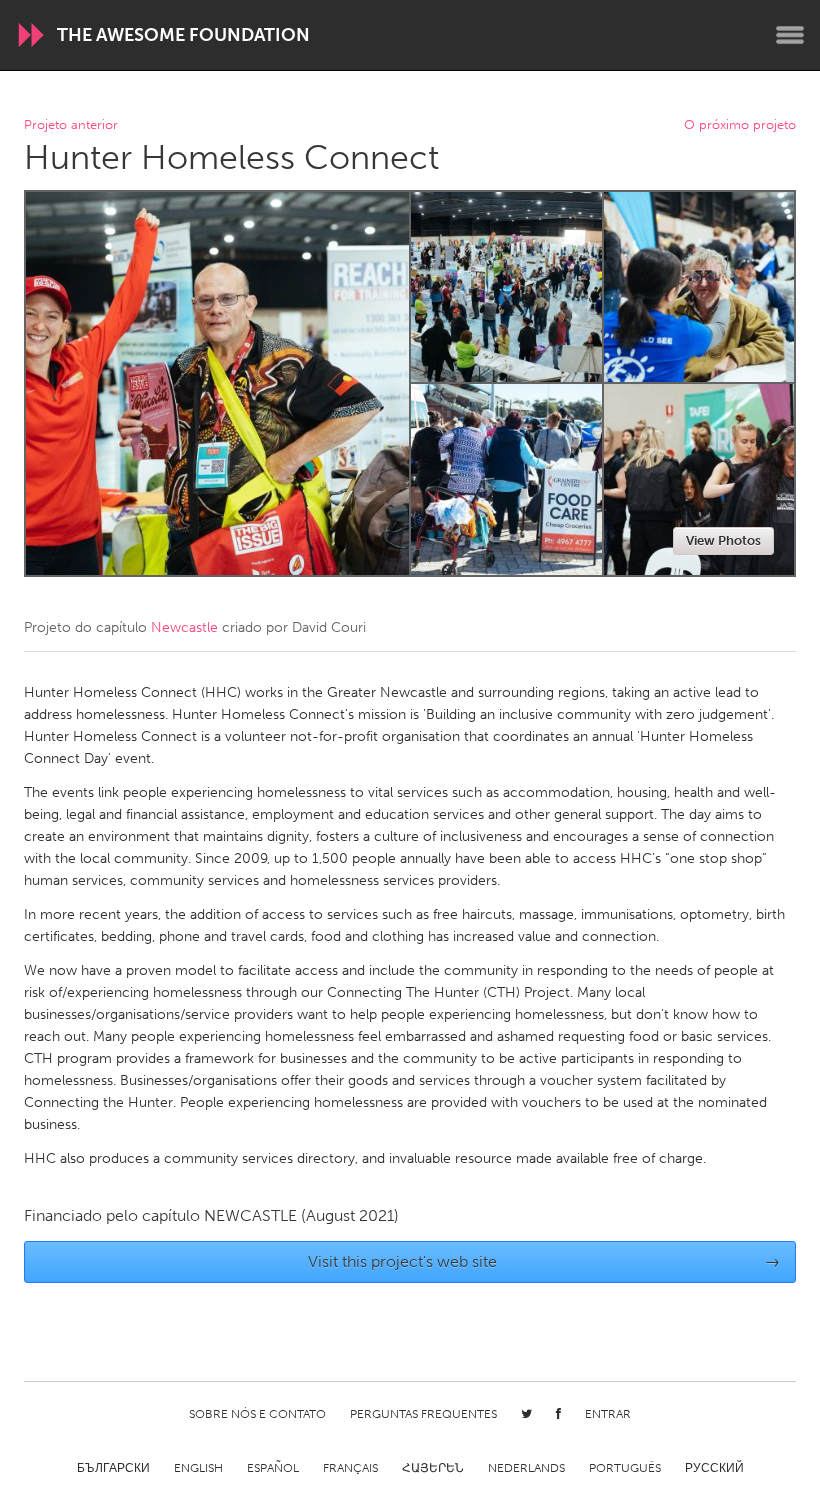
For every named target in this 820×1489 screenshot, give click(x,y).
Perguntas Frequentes (423, 1414)
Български (113, 1468)
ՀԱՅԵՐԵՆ (433, 1468)
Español (273, 1468)
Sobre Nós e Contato (257, 1414)
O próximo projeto (740, 125)
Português (625, 1468)
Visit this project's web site (544, 1261)
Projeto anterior (71, 125)
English (198, 1468)
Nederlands (526, 1468)
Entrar (608, 1414)
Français (350, 1468)
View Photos (723, 540)
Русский (714, 1468)
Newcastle (184, 627)
